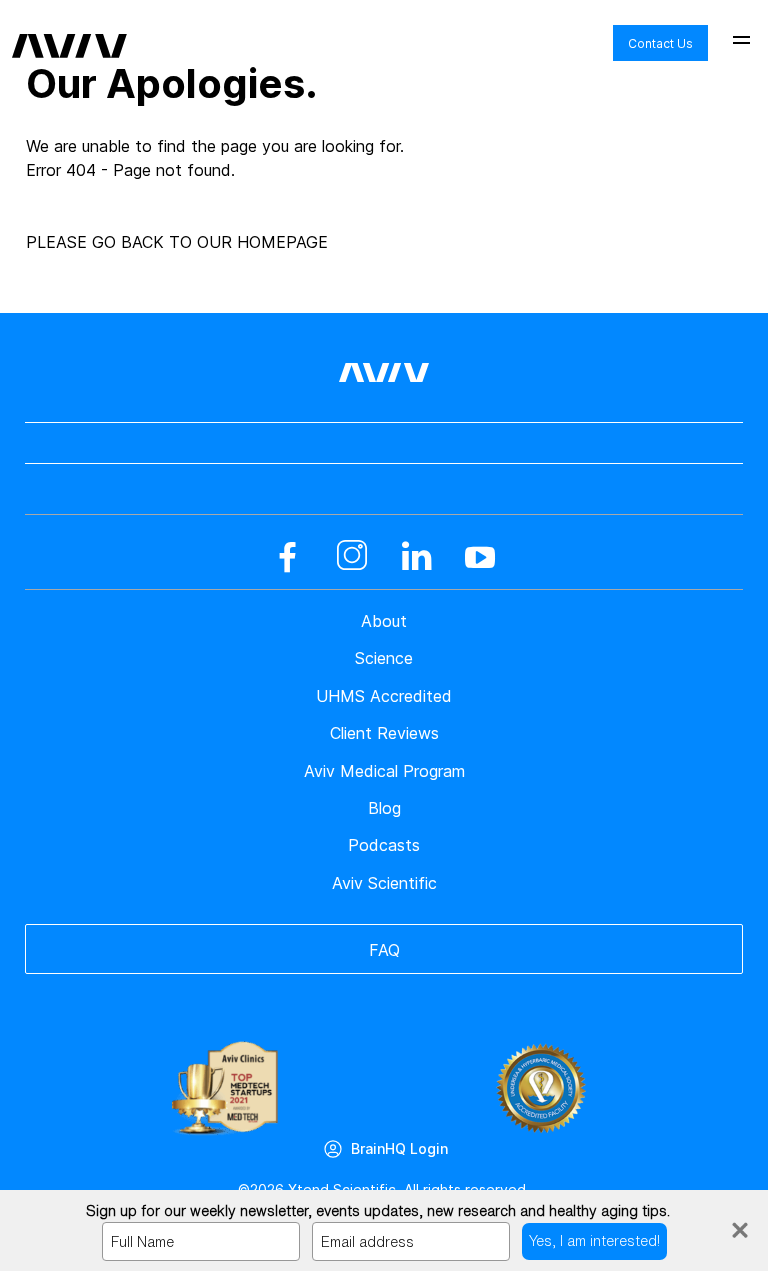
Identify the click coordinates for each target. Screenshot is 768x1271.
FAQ (384, 950)
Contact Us (660, 43)
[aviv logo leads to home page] (69, 31)
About (384, 621)
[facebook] (288, 557)
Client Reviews (384, 733)
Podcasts (384, 845)
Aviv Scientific (384, 883)
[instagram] (352, 557)
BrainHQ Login (399, 1148)
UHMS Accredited (384, 696)
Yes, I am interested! (594, 1240)
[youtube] (480, 557)
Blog (384, 808)
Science (384, 658)
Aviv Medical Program (384, 771)
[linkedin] (416, 557)
